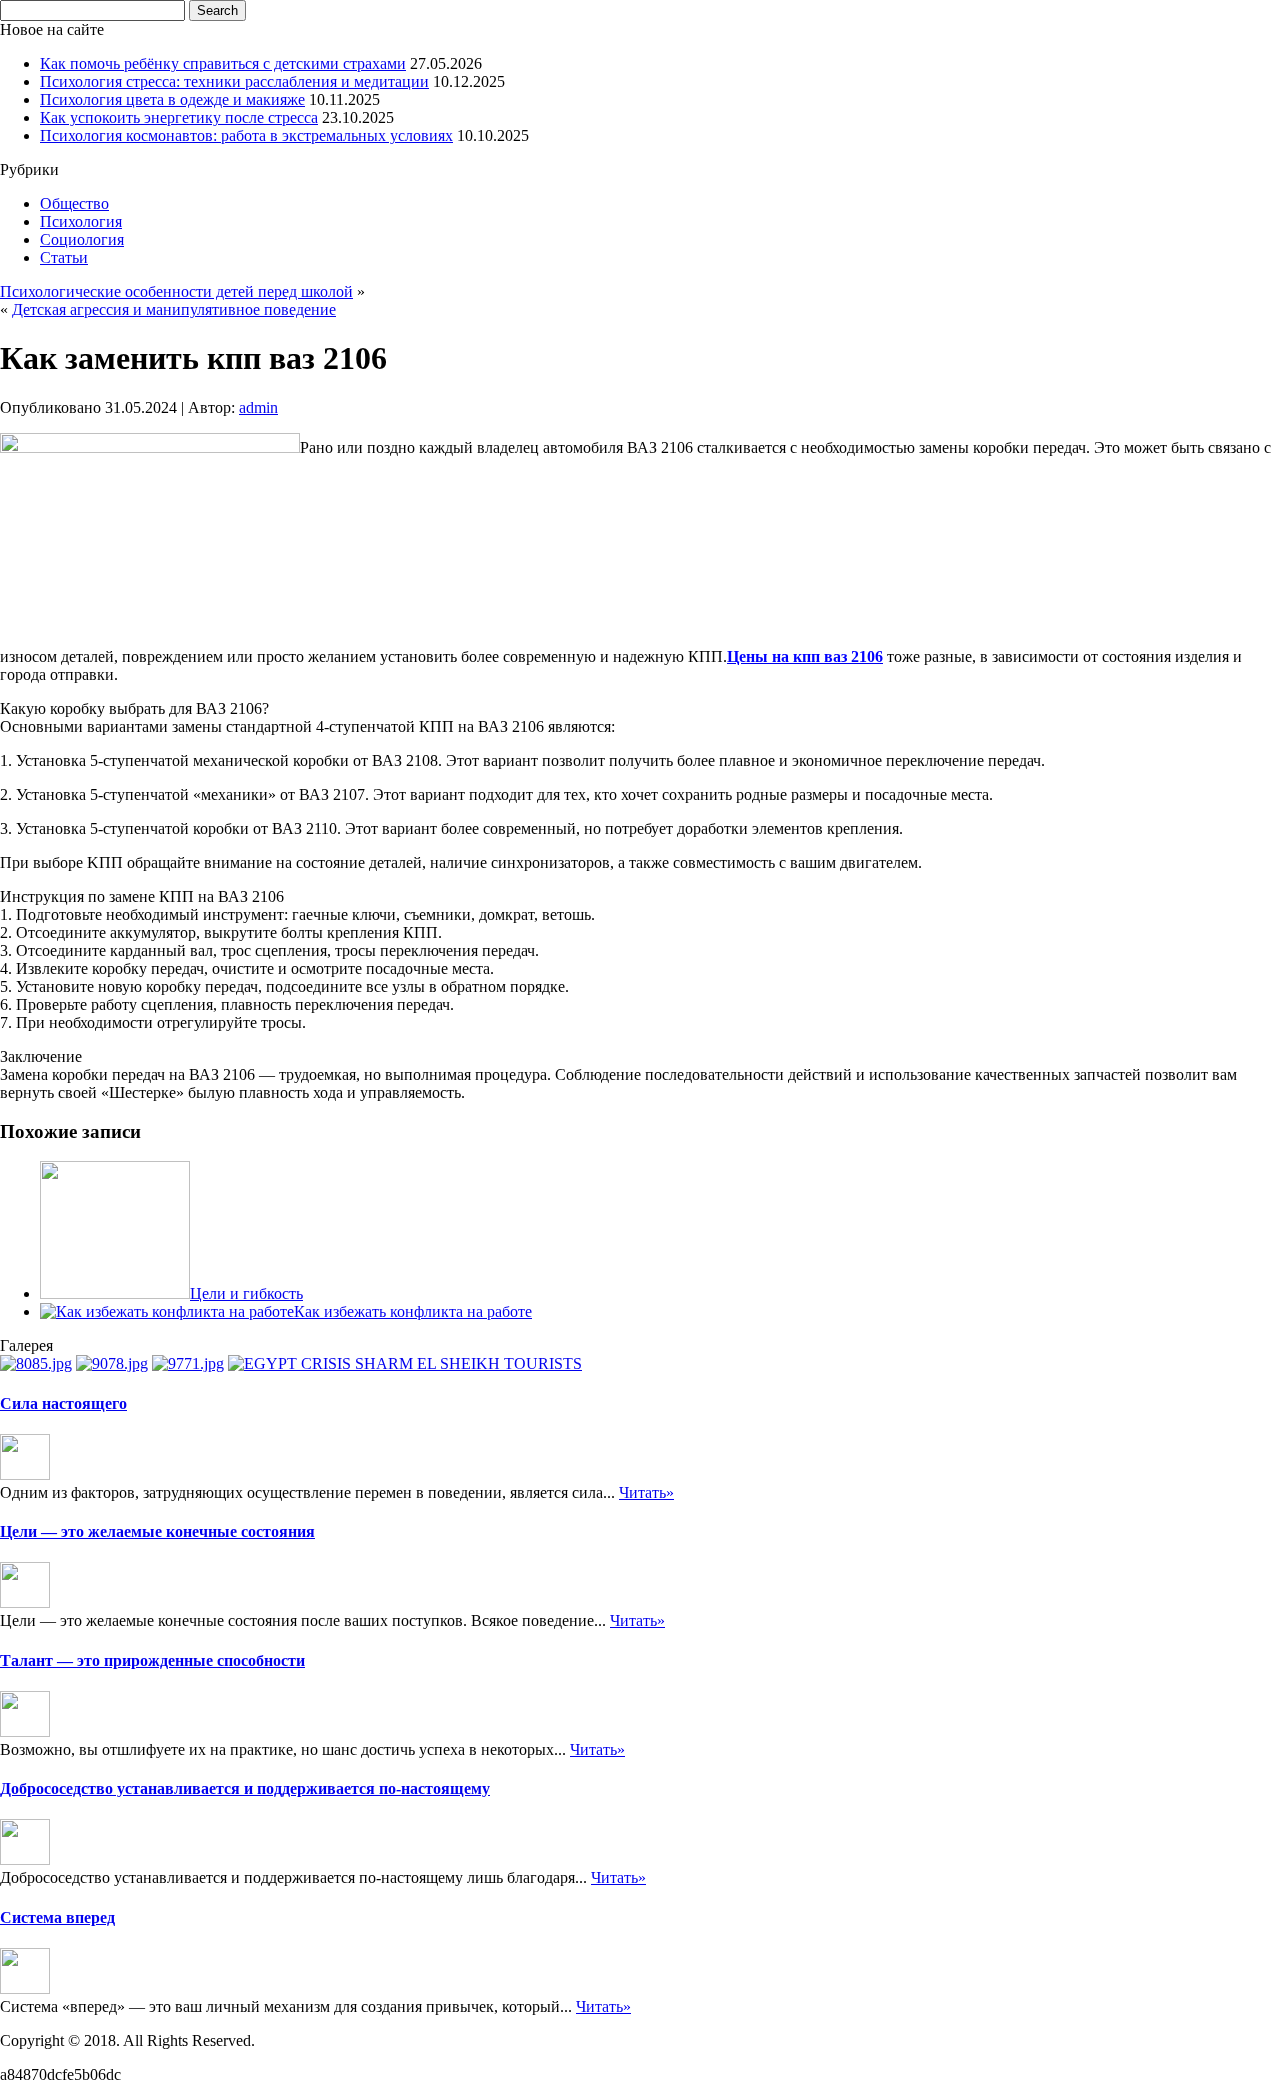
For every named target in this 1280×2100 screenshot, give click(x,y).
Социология (82, 239)
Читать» (646, 1492)
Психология (81, 221)
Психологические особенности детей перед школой (176, 291)
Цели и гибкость (246, 1293)
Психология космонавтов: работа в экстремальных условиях (246, 135)
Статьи (64, 257)
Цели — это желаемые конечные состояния (157, 1531)
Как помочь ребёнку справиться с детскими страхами (223, 63)
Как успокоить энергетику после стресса (179, 117)
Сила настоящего (63, 1403)
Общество (74, 203)
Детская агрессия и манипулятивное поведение (174, 309)
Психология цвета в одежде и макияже (172, 99)
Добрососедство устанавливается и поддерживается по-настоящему (245, 1788)
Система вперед (57, 1917)
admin (258, 407)
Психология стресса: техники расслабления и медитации (234, 81)
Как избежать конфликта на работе (413, 1311)
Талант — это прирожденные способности (152, 1660)
